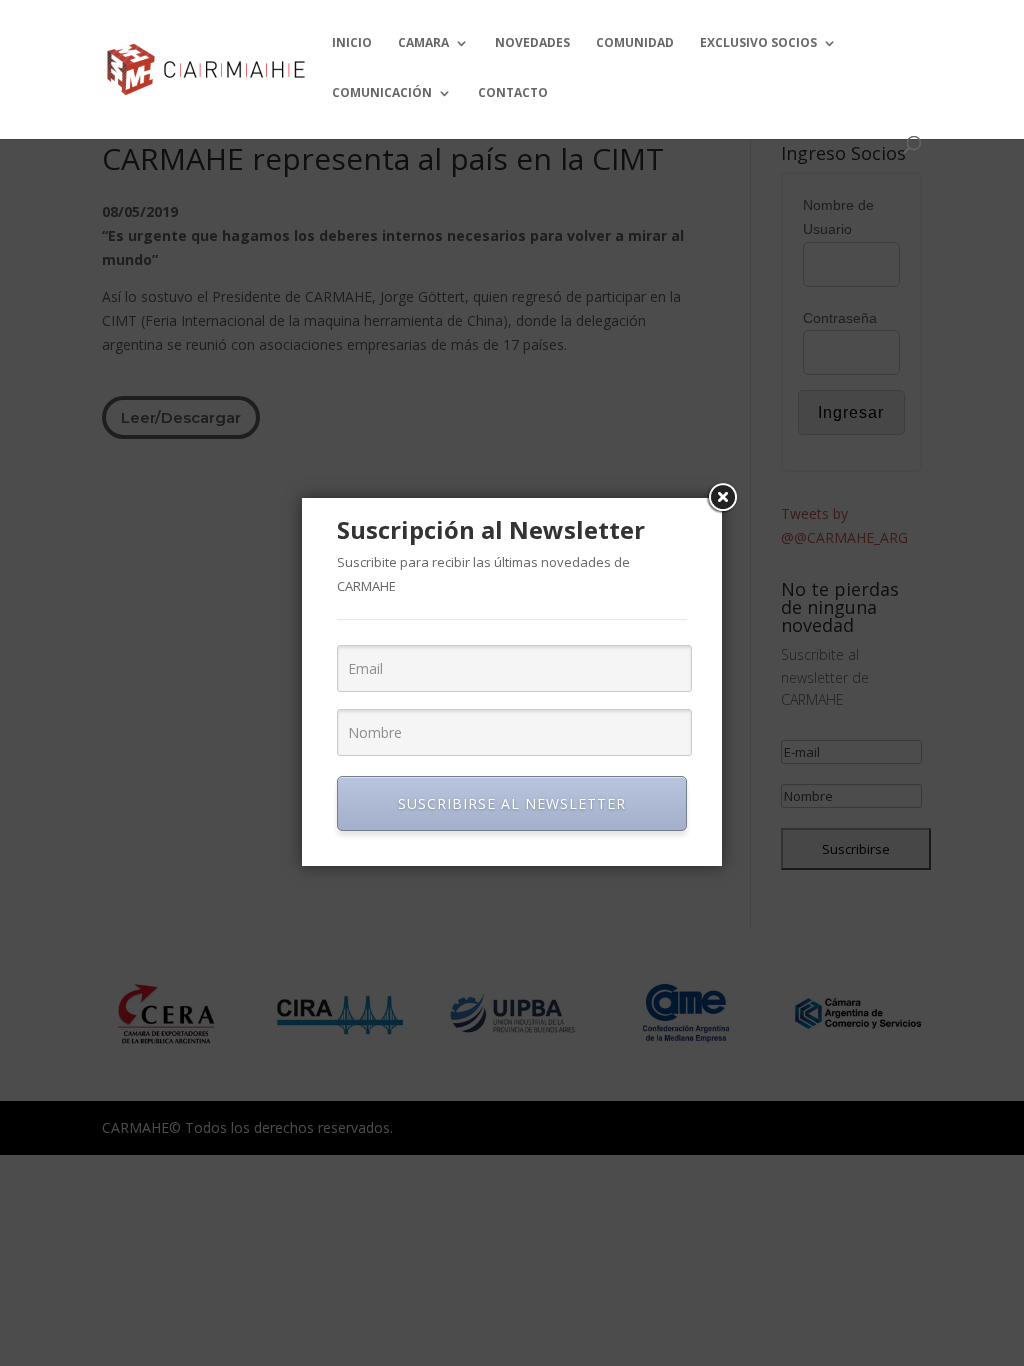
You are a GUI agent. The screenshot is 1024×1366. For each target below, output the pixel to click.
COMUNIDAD (635, 43)
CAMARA (423, 43)
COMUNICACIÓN (382, 93)
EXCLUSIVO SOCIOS (758, 43)
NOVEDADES (532, 43)
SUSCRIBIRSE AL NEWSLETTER (512, 803)
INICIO (352, 43)
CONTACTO (513, 93)
